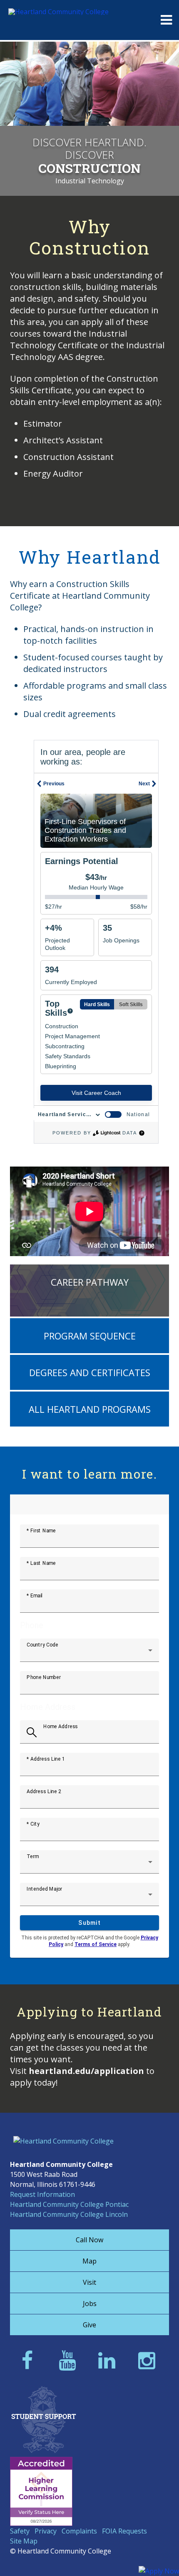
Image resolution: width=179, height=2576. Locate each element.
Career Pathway (90, 1282)
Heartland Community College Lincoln (69, 2214)
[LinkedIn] (109, 2360)
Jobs (90, 2304)
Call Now (89, 2240)
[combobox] (89, 1654)
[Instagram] (149, 2360)
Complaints (79, 2531)
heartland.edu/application (86, 2071)
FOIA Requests (124, 2531)
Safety (20, 2531)
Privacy (46, 2531)
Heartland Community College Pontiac (69, 2204)
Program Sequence (90, 1336)
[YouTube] (70, 2360)
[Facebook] (30, 2360)
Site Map (24, 2541)
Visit (89, 2282)
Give (89, 2325)
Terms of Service (96, 1944)
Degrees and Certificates (90, 1372)
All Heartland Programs (90, 1409)
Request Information (42, 2194)
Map (89, 2261)
